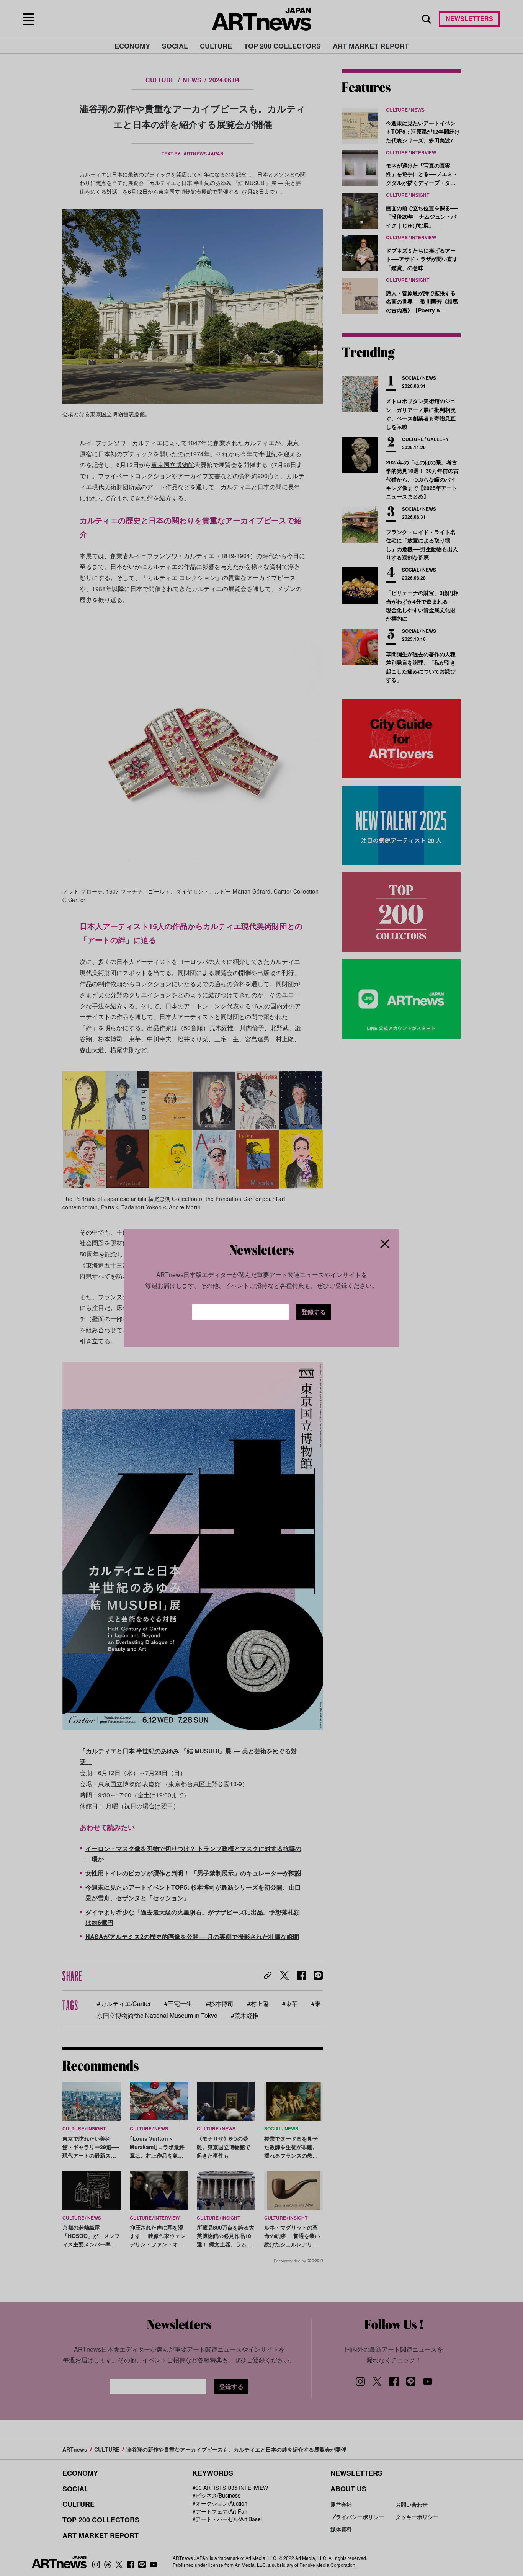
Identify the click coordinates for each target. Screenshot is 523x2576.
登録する (314, 1312)
